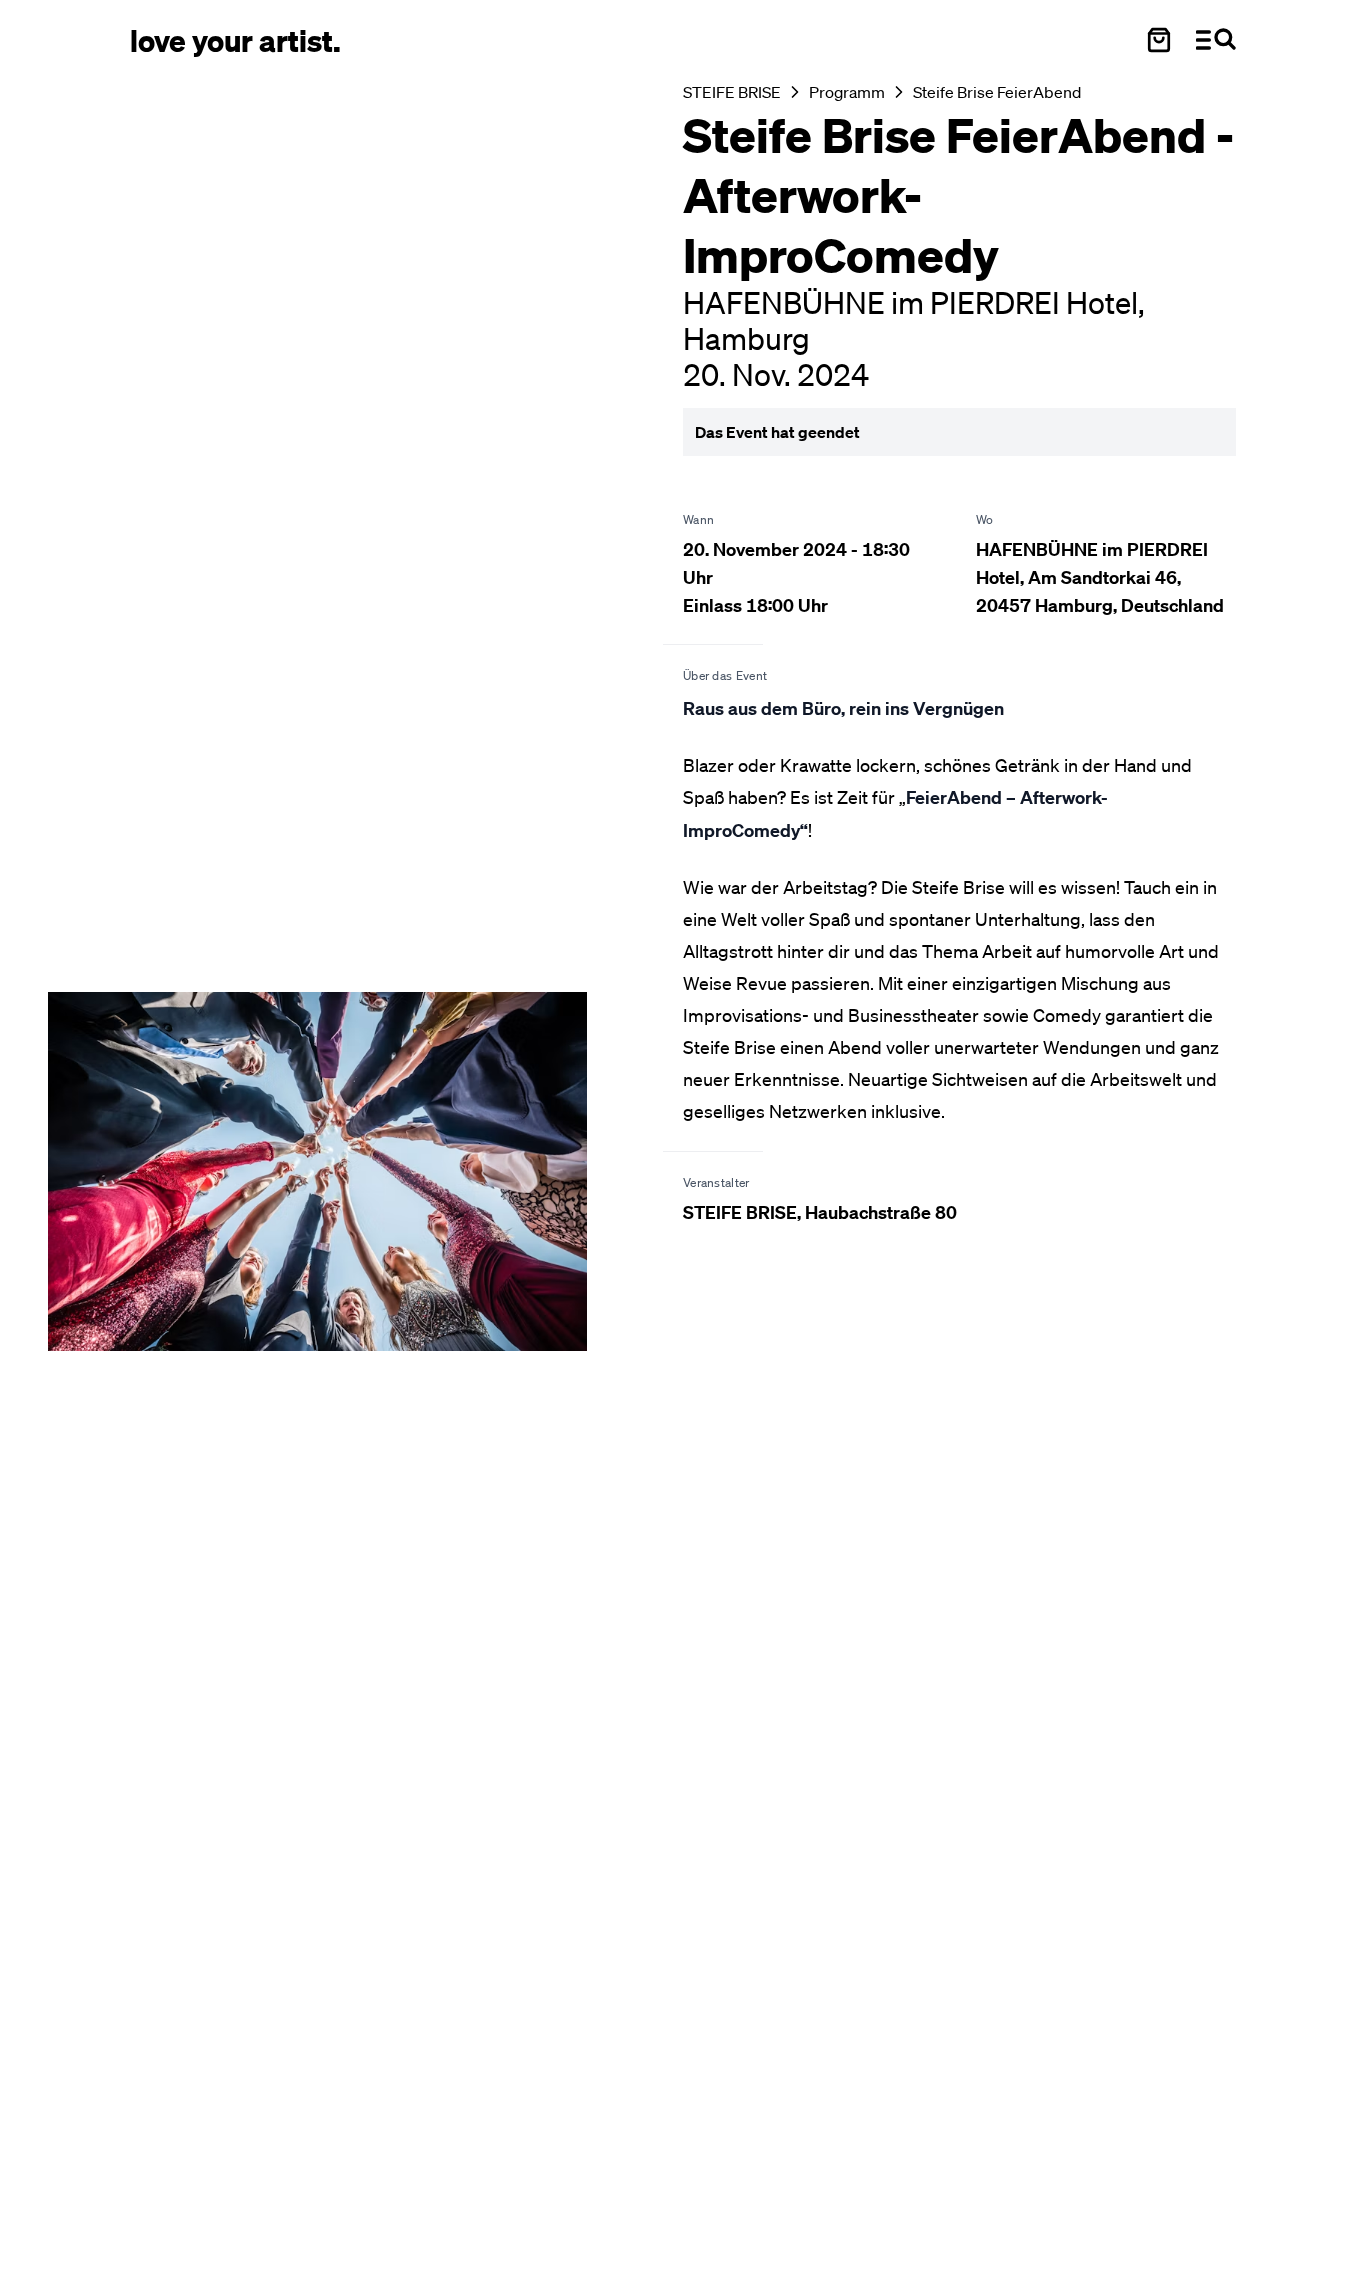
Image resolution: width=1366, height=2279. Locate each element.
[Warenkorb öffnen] (1159, 40)
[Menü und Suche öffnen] (1216, 40)
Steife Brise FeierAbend (997, 92)
